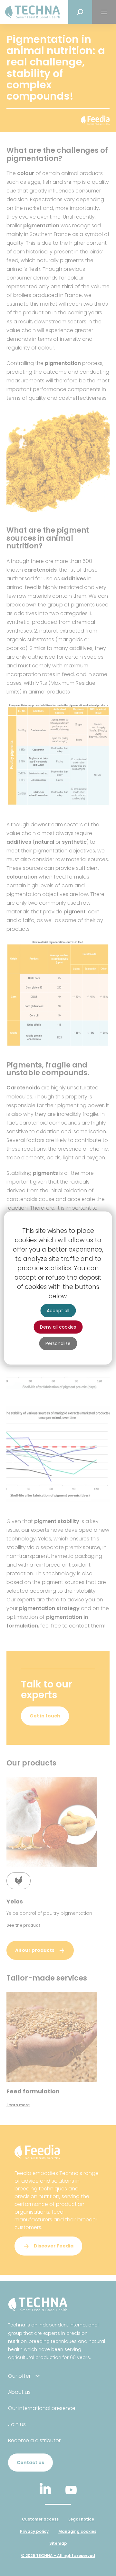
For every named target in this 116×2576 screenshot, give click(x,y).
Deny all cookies (58, 1327)
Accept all (58, 1311)
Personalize (58, 1343)
